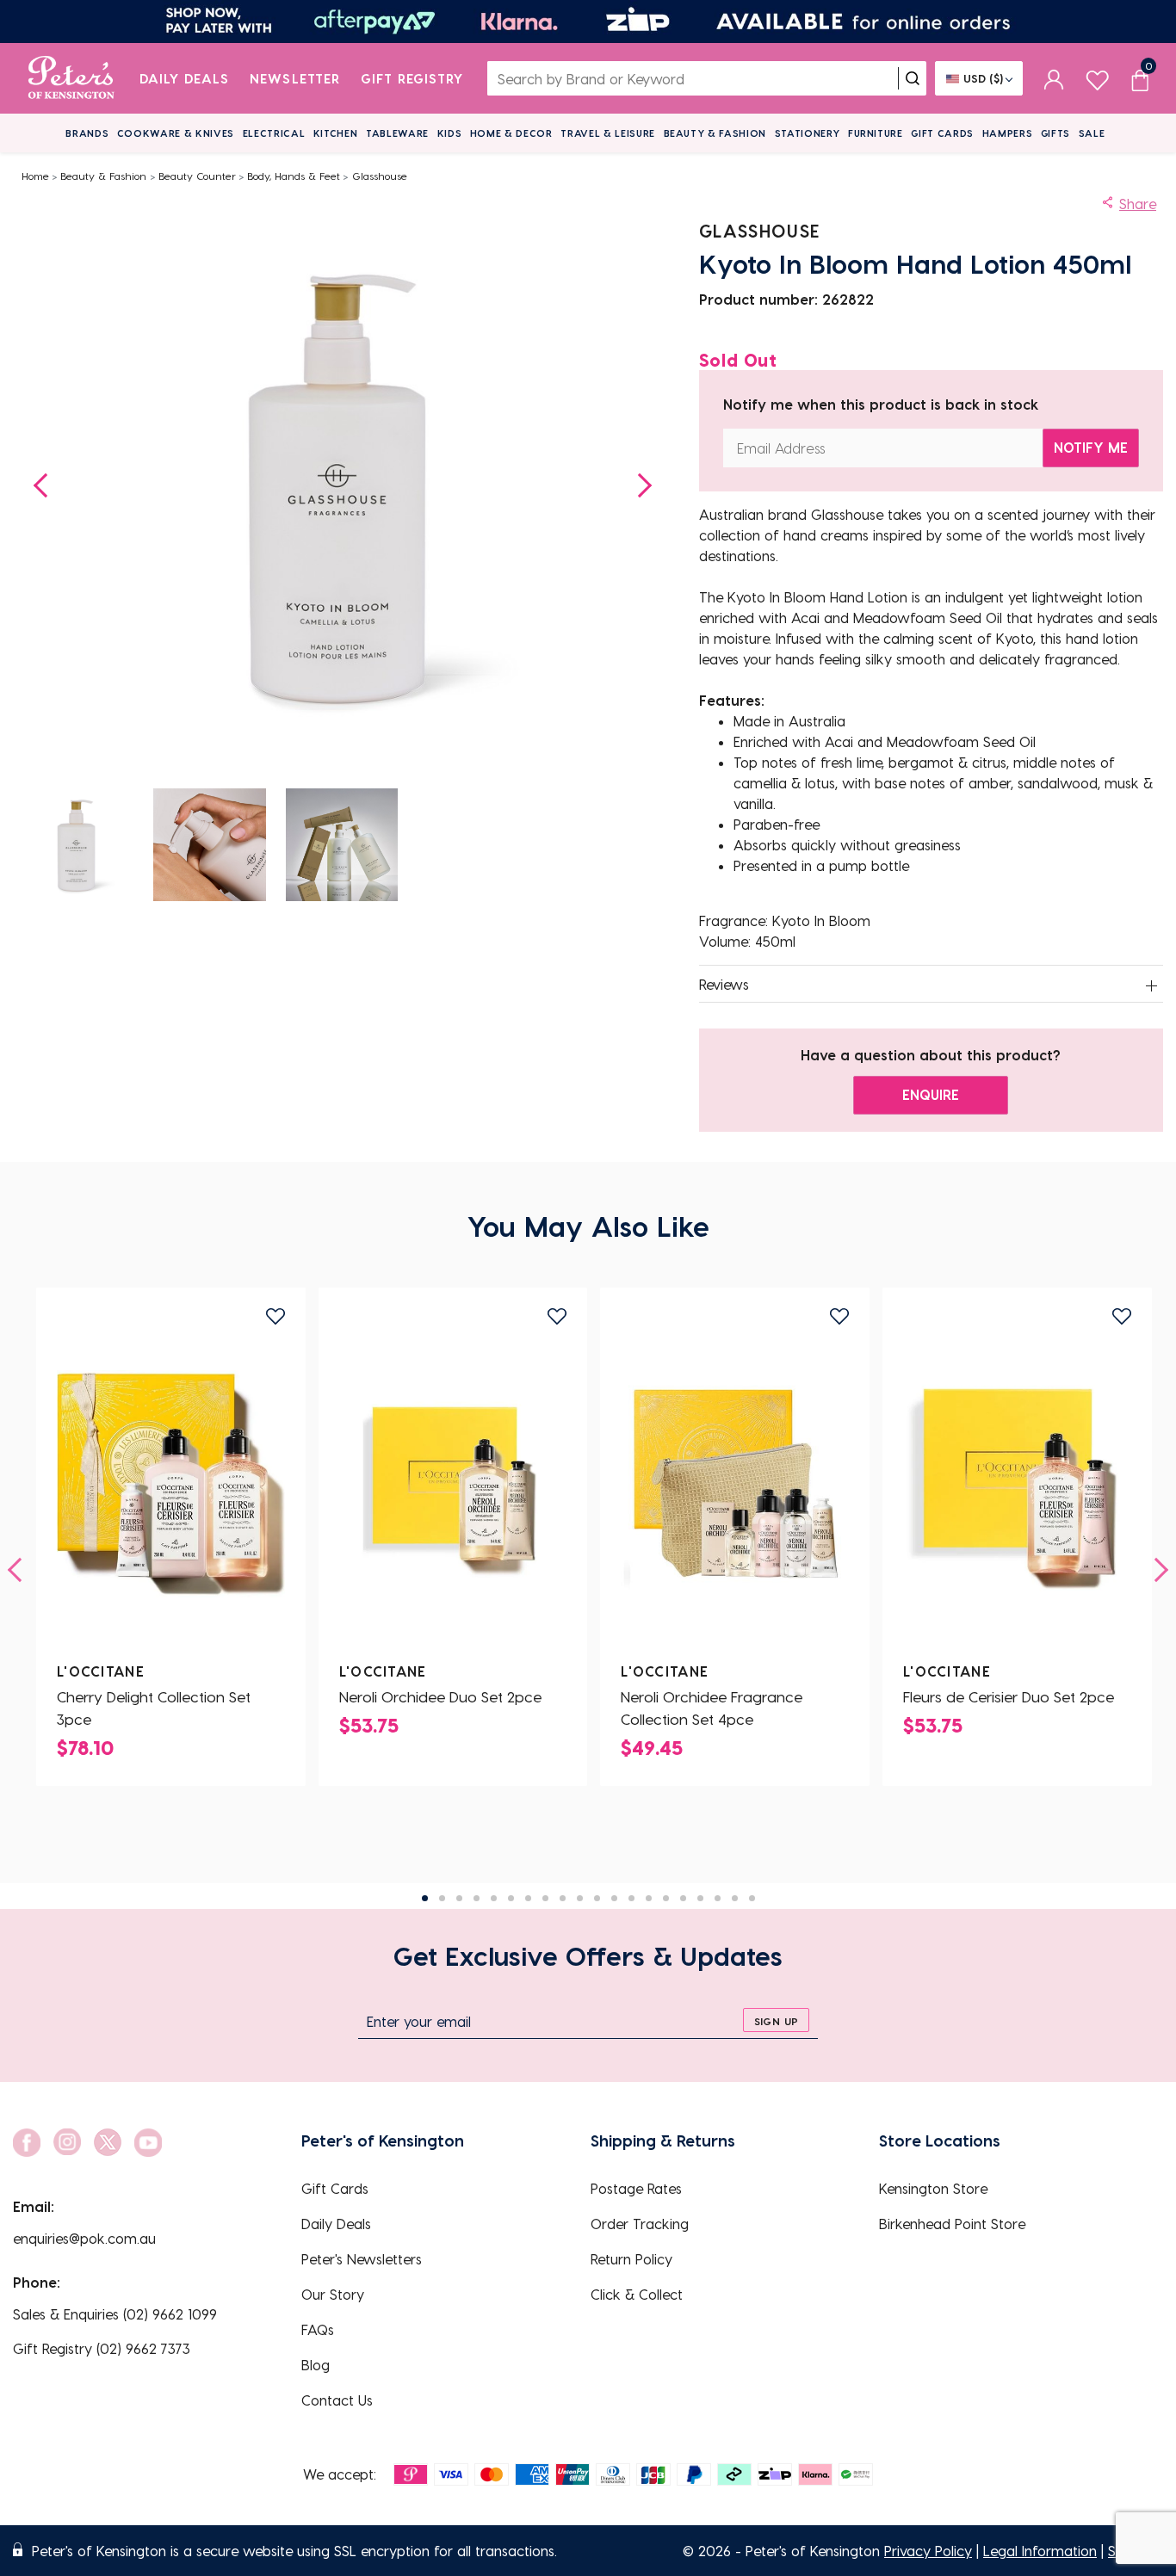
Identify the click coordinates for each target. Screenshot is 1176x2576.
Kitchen (336, 133)
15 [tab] (666, 1898)
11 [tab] (597, 1898)
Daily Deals (185, 78)
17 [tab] (700, 1898)
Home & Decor (511, 133)
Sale (1092, 133)
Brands (87, 133)
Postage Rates (636, 2188)
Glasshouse (380, 176)
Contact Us (337, 2400)
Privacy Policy (928, 2551)
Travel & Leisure (608, 133)
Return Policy (631, 2259)
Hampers (1008, 133)
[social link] (27, 2143)
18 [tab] (718, 1898)
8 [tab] (545, 1898)
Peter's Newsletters (362, 2259)
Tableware (397, 133)
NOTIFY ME (1091, 447)
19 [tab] (735, 1898)
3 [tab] (459, 1898)
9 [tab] (563, 1898)
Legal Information (1040, 2551)
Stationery (808, 133)
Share (1138, 204)
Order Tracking (640, 2224)
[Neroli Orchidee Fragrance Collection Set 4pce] (735, 1484)
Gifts (1055, 133)
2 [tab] (442, 1898)
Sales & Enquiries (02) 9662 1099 (115, 2314)
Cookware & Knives (176, 133)
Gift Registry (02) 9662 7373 (102, 2348)
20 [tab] (752, 1898)
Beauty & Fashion (715, 133)
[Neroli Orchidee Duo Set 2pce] (453, 1484)
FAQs (318, 2329)
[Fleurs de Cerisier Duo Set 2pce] (1017, 1484)
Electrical (274, 133)
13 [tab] (631, 1898)
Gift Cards (942, 133)
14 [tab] (649, 1898)
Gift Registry (412, 78)
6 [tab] (511, 1898)
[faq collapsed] (1152, 985)
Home (35, 176)
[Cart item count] (1140, 78)
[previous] (20, 1570)
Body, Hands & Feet (294, 176)
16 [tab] (683, 1898)
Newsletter (295, 78)
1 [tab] (425, 1898)
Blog (316, 2365)
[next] (1156, 1570)
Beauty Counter (197, 176)
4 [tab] (477, 1898)
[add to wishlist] (275, 1316)
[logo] (71, 78)
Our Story (333, 2294)
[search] (913, 78)
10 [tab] (580, 1898)
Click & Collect (637, 2294)
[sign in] (1054, 78)
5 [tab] (494, 1898)
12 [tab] (614, 1898)
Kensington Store (933, 2188)
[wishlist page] (1097, 78)
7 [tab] (528, 1898)
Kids (450, 133)
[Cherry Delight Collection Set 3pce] (171, 1484)
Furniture (876, 133)
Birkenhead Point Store (952, 2224)
